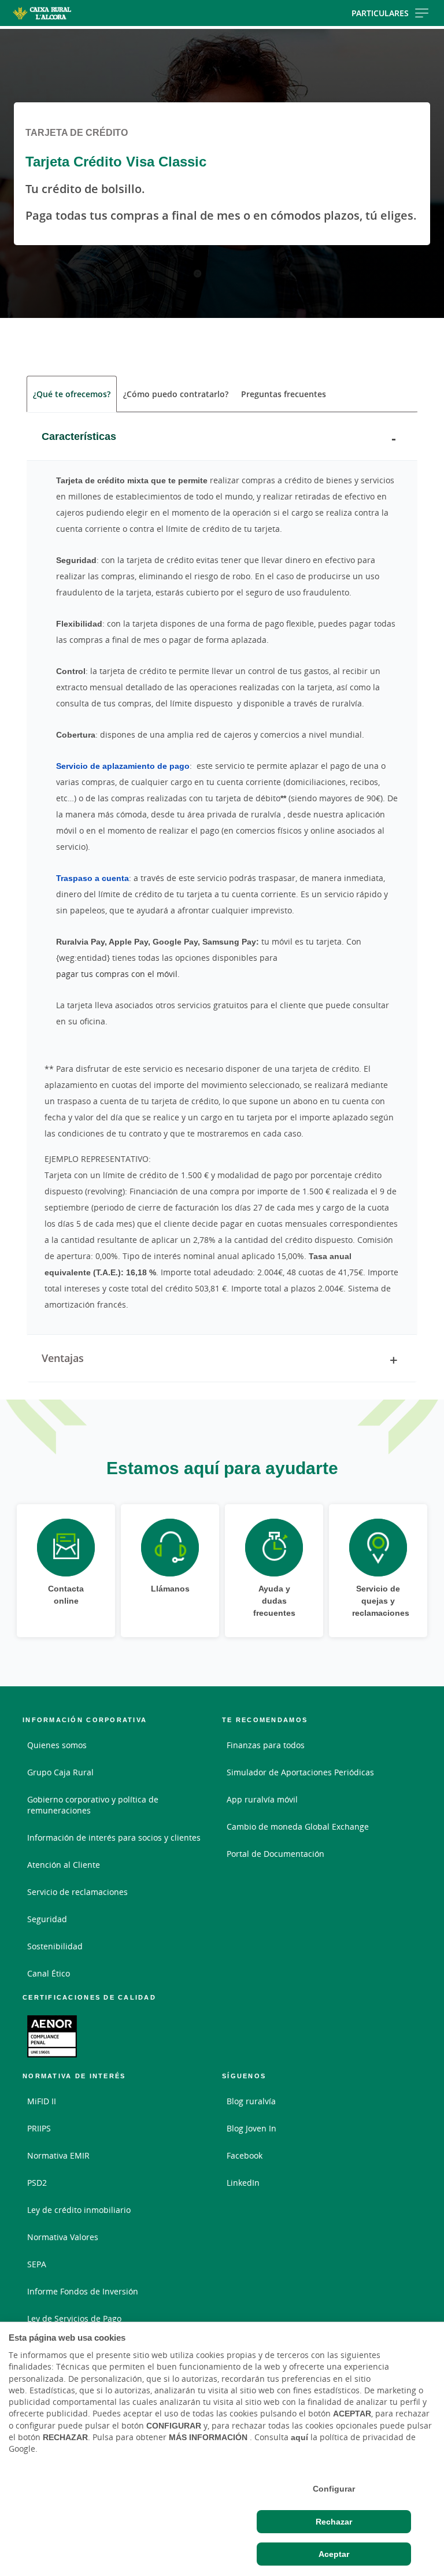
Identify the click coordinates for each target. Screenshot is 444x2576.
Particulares (380, 13)
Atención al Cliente (64, 1865)
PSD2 (37, 2183)
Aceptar (334, 2554)
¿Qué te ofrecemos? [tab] (72, 394)
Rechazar (334, 2522)
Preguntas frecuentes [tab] (284, 394)
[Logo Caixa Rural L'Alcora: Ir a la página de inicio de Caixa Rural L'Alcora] (71, 13)
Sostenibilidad (55, 1946)
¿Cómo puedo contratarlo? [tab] (176, 394)
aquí (299, 2437)
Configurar (334, 2489)
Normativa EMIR (58, 2155)
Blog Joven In (251, 2128)
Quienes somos (57, 1745)
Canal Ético (49, 1973)
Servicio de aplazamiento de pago (123, 766)
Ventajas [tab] (63, 1358)
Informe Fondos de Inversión (83, 2291)
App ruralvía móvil (262, 1799)
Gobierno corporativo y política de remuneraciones (93, 1805)
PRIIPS (39, 2128)
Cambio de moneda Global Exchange (298, 1826)
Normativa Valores (63, 2237)
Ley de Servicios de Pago (74, 2318)
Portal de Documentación (275, 1854)
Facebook (245, 2155)
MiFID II (42, 2101)
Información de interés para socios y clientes (114, 1837)
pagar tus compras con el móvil (117, 974)
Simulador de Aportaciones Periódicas (300, 1772)
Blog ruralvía (251, 2101)
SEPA (37, 2264)
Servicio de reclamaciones (77, 1892)
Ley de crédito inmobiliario (79, 2210)
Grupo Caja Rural (60, 1772)
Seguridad (47, 1919)
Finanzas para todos (266, 1745)
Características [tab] (79, 436)
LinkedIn (243, 2183)
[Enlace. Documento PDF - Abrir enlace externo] (52, 2036)
